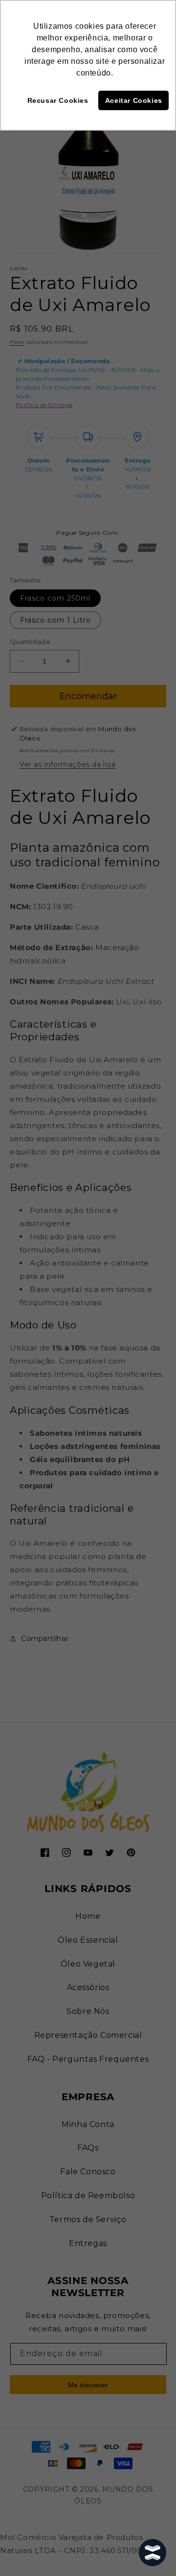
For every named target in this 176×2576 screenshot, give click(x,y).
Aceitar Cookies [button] (134, 100)
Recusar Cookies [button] (58, 100)
